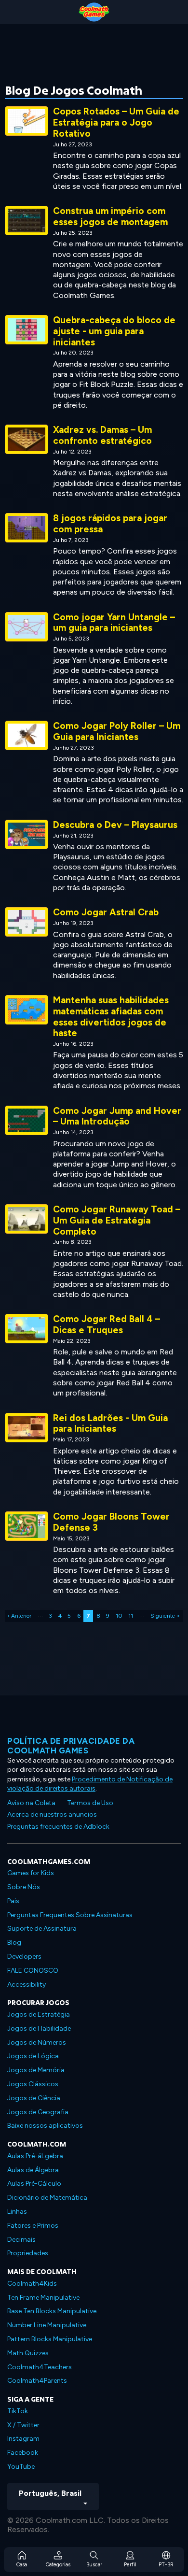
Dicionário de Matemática (47, 2198)
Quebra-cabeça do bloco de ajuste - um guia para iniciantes (114, 331)
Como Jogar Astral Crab (106, 912)
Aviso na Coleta (31, 1803)
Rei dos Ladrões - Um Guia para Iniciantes (110, 1423)
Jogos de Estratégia (39, 2014)
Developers (24, 1957)
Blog (14, 1943)
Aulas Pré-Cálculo (34, 2184)
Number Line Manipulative (47, 2325)
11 (131, 1616)
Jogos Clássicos (33, 2084)
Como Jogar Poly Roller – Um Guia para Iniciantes (117, 731)
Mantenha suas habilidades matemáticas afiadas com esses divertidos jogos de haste (111, 1017)
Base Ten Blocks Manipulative (52, 2311)
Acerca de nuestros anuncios (52, 1815)
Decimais (21, 2240)
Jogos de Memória (36, 2070)
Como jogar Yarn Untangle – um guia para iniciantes (114, 623)
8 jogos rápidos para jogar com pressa (110, 524)
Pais (13, 1901)
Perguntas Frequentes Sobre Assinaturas (70, 1915)
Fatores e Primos (33, 2226)
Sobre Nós (24, 1887)
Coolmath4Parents (37, 2381)
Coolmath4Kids (32, 2284)
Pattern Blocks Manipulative (50, 2339)
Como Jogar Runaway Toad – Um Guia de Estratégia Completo (117, 1220)
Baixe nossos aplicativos (45, 2126)
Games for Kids (31, 1873)
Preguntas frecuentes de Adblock (58, 1827)
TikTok (18, 2411)
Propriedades (28, 2253)
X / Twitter (23, 2425)
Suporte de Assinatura (42, 1928)
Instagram (23, 2439)
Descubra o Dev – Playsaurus (115, 825)
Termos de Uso (90, 1803)
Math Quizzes (28, 2353)
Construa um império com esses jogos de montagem (110, 216)
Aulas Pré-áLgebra (35, 2156)
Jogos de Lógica (33, 2056)
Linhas (17, 2212)
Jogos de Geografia (38, 2112)
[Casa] (94, 12)
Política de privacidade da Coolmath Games (71, 1746)
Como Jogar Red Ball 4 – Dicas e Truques (107, 1324)
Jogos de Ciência (34, 2098)
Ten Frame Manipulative (43, 2298)
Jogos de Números (37, 2042)
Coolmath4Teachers (40, 2367)
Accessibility (27, 1985)
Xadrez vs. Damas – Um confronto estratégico (102, 435)
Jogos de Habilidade (39, 2028)
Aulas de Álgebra (33, 2170)
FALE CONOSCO (33, 1971)
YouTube (21, 2467)
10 (119, 1616)
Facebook (23, 2453)
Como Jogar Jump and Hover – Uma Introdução (117, 1116)
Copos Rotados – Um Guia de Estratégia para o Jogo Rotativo (116, 122)
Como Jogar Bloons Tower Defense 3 (111, 1522)
